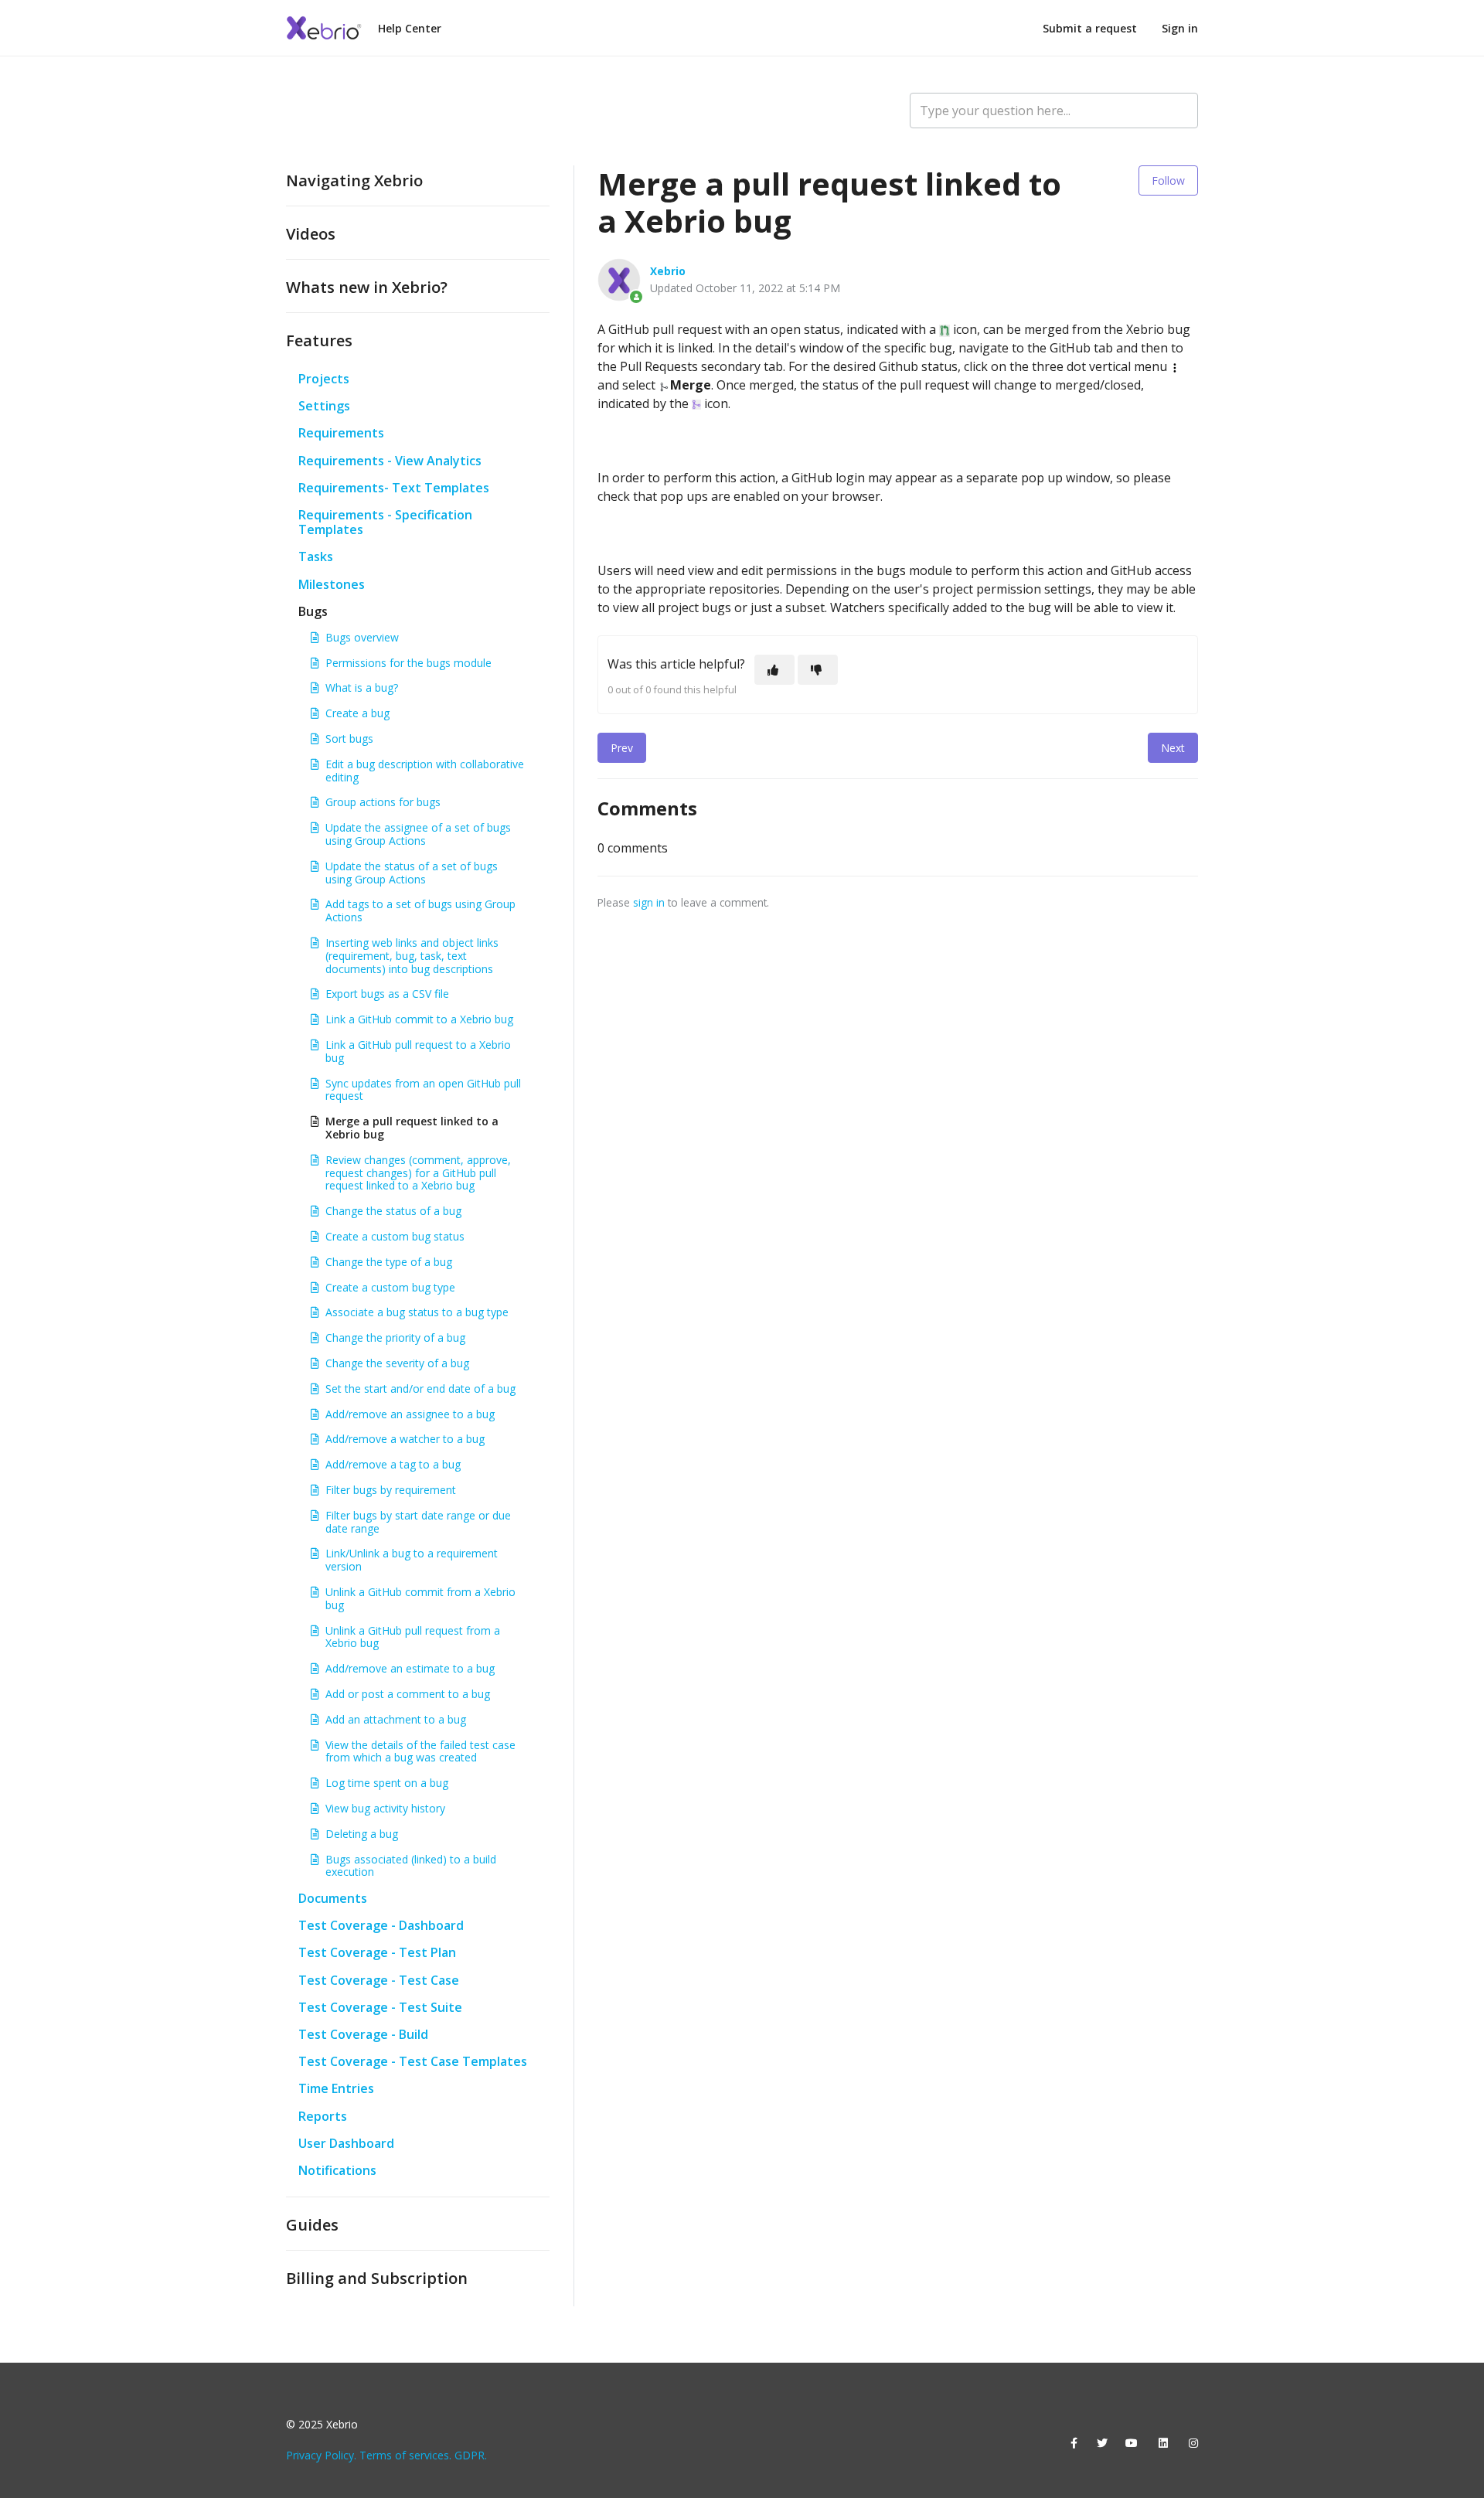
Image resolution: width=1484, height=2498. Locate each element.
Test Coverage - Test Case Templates (413, 2061)
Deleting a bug (362, 1834)
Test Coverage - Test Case (379, 1980)
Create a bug (357, 713)
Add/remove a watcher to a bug (405, 1439)
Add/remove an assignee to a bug (410, 1414)
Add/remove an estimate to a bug (410, 1668)
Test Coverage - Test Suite (380, 2007)
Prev (622, 748)
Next (1173, 748)
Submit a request (1090, 28)
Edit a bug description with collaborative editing (425, 771)
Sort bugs (349, 739)
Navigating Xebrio (354, 180)
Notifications (337, 2170)
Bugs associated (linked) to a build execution (411, 1866)
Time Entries (336, 2088)
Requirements (341, 433)
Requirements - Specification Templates (385, 522)
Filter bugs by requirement (391, 1490)
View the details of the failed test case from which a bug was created (420, 1751)
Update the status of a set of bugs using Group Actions (412, 873)
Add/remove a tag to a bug (393, 1464)
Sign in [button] (1180, 28)
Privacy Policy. (321, 2455)
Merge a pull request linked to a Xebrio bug (412, 1128)
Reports (323, 2116)
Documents (333, 1898)
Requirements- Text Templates (394, 488)
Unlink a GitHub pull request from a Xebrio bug (413, 1637)
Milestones (332, 584)
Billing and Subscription (377, 2278)
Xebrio (668, 271)
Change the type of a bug (389, 1262)
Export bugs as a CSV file (387, 994)
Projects (324, 379)
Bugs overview (362, 637)
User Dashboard (346, 2143)
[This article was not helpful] (818, 670)
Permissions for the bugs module (408, 663)
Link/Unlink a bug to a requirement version (412, 1560)
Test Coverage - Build (363, 2034)
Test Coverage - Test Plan (377, 1952)
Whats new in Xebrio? (367, 287)
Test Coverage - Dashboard (381, 1925)
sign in (649, 902)
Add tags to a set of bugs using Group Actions (420, 910)
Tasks (316, 556)
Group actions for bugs (383, 802)
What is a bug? (362, 687)
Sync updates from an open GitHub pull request (423, 1090)
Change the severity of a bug (397, 1363)
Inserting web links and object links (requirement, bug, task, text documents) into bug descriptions (412, 956)
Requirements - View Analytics (390, 461)
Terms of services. (405, 2455)
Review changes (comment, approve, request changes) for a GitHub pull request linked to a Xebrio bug (418, 1173)
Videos (311, 234)
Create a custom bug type (390, 1287)
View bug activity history (385, 1808)
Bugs (313, 611)
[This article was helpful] (774, 670)
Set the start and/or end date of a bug (420, 1389)
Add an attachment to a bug (396, 1719)
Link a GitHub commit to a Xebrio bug (419, 1019)
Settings (324, 406)
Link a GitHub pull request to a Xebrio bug (418, 1051)
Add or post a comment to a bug (408, 1694)
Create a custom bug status (395, 1236)
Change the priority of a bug (395, 1337)
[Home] (325, 28)
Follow (1168, 180)
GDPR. (471, 2455)
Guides (312, 2225)
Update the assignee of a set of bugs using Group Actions (418, 834)
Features (319, 340)
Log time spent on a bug (387, 1783)
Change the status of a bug (393, 1211)
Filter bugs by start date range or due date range (418, 1522)
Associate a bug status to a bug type (417, 1312)
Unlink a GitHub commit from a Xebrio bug (420, 1598)
